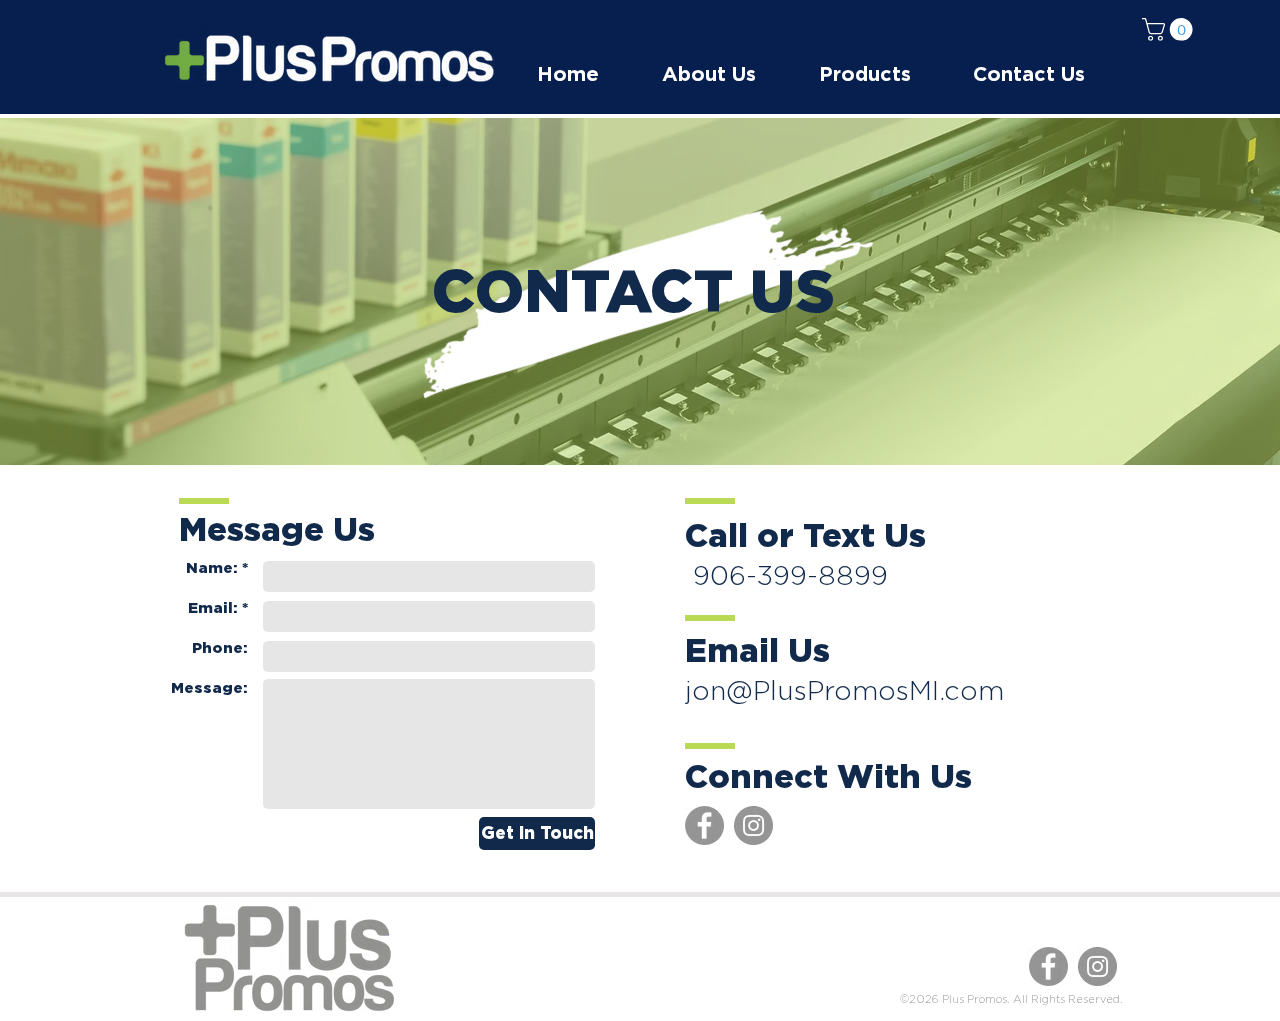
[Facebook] (704, 825)
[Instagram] (753, 825)
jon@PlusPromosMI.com (844, 690)
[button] (1170, 29)
